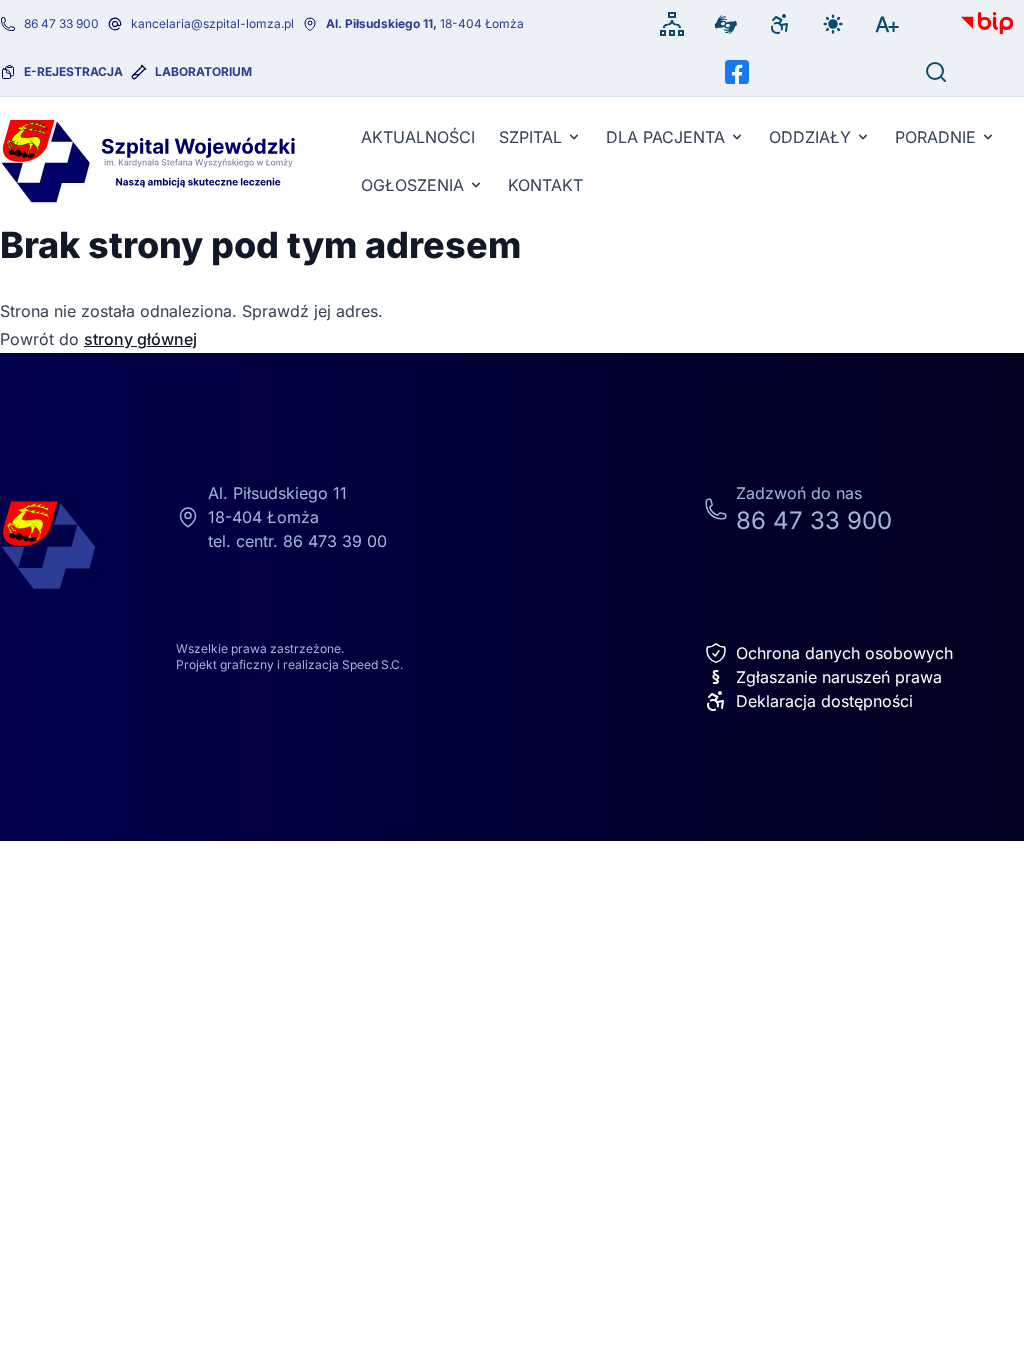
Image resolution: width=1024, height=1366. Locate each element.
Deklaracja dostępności (824, 701)
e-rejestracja (73, 71)
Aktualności (418, 137)
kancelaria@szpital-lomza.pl (212, 23)
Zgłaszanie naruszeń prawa (826, 677)
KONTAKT (545, 185)
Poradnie (935, 137)
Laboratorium (203, 71)
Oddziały (810, 137)
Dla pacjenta (665, 137)
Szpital (530, 137)
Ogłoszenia (412, 185)
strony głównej (140, 339)
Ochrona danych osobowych (844, 653)
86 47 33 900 (61, 23)
